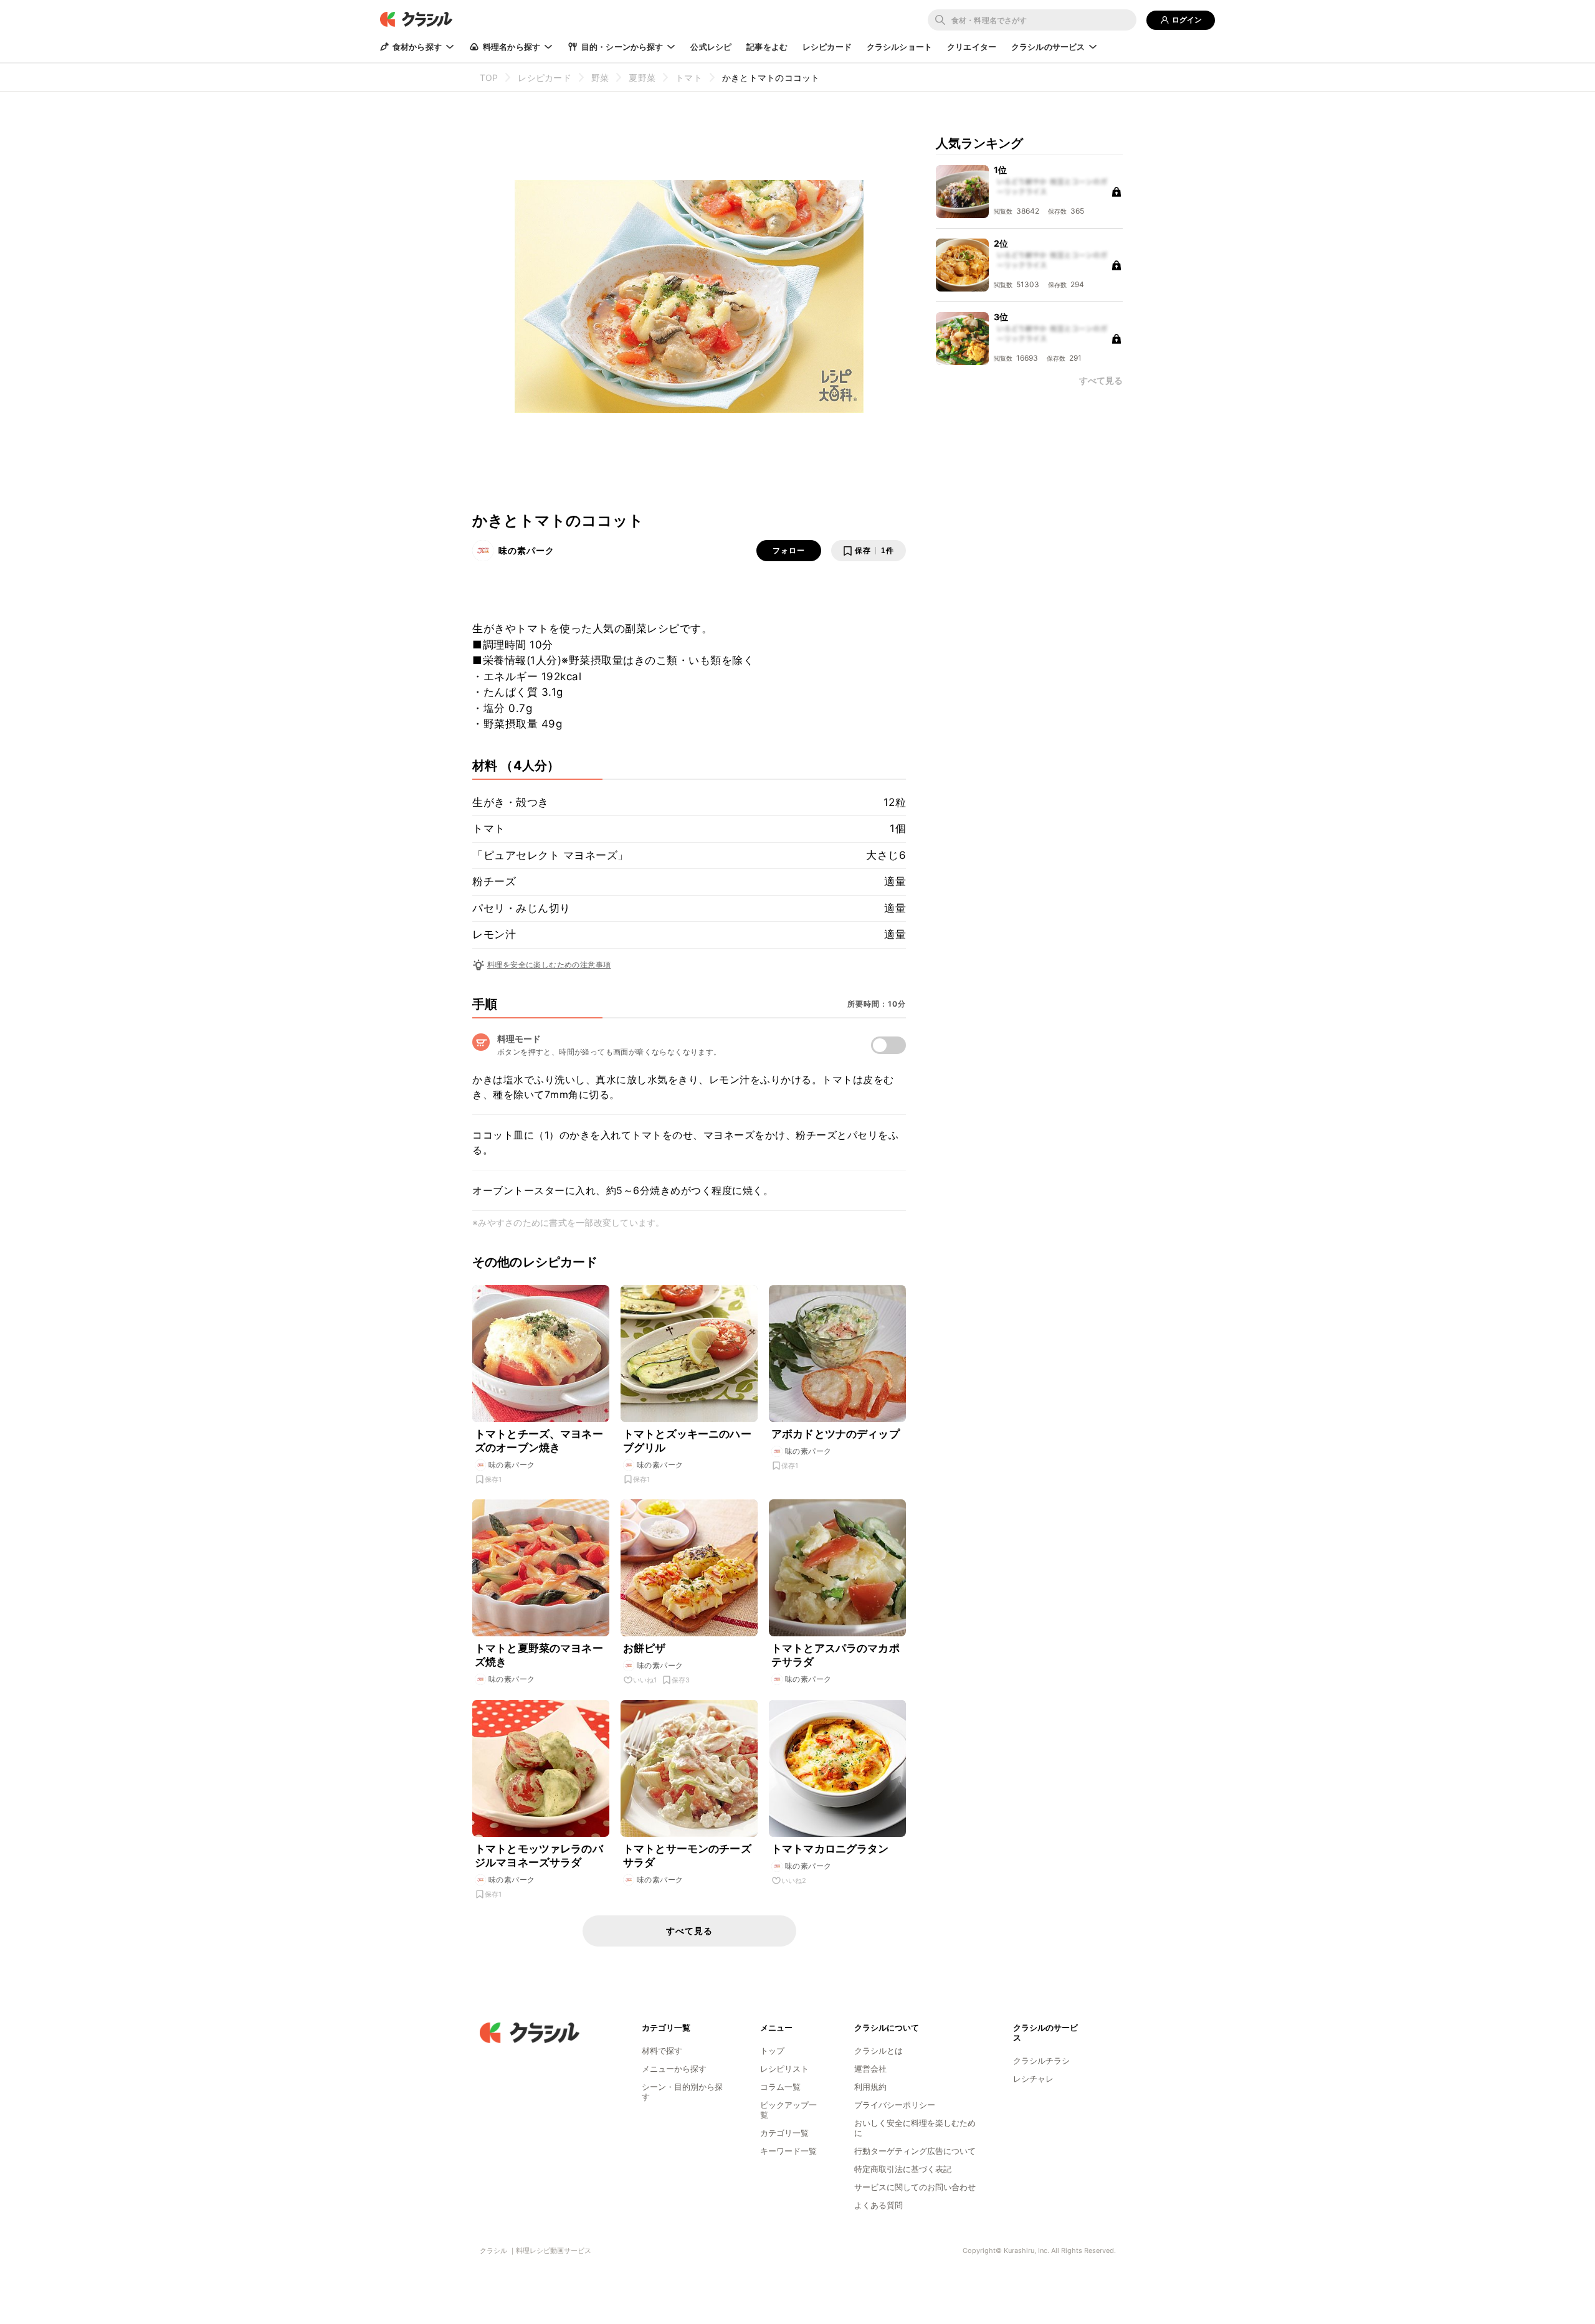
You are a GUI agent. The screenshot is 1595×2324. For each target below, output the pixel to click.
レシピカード (827, 47)
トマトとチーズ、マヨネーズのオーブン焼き (539, 1441)
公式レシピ (711, 47)
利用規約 (870, 2087)
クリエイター (972, 47)
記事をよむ (767, 47)
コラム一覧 (780, 2087)
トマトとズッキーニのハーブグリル (687, 1441)
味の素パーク (526, 550)
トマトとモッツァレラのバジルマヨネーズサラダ (539, 1856)
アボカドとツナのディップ (836, 1434)
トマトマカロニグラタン (830, 1849)
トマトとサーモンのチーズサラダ (687, 1856)
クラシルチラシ (1041, 2061)
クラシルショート (899, 47)
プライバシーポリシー (895, 2105)
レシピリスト (784, 2069)
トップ (772, 2051)
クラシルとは (878, 2051)
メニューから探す (674, 2069)
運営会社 (870, 2069)
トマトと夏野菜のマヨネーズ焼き (539, 1655)
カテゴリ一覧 (784, 2133)
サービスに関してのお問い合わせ (915, 2187)
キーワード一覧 (788, 2151)
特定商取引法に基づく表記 (903, 2169)
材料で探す (662, 2051)
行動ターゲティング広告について (915, 2151)
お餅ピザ (645, 1648)
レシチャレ (1033, 2079)
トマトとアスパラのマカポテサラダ (836, 1655)
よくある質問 (878, 2205)
